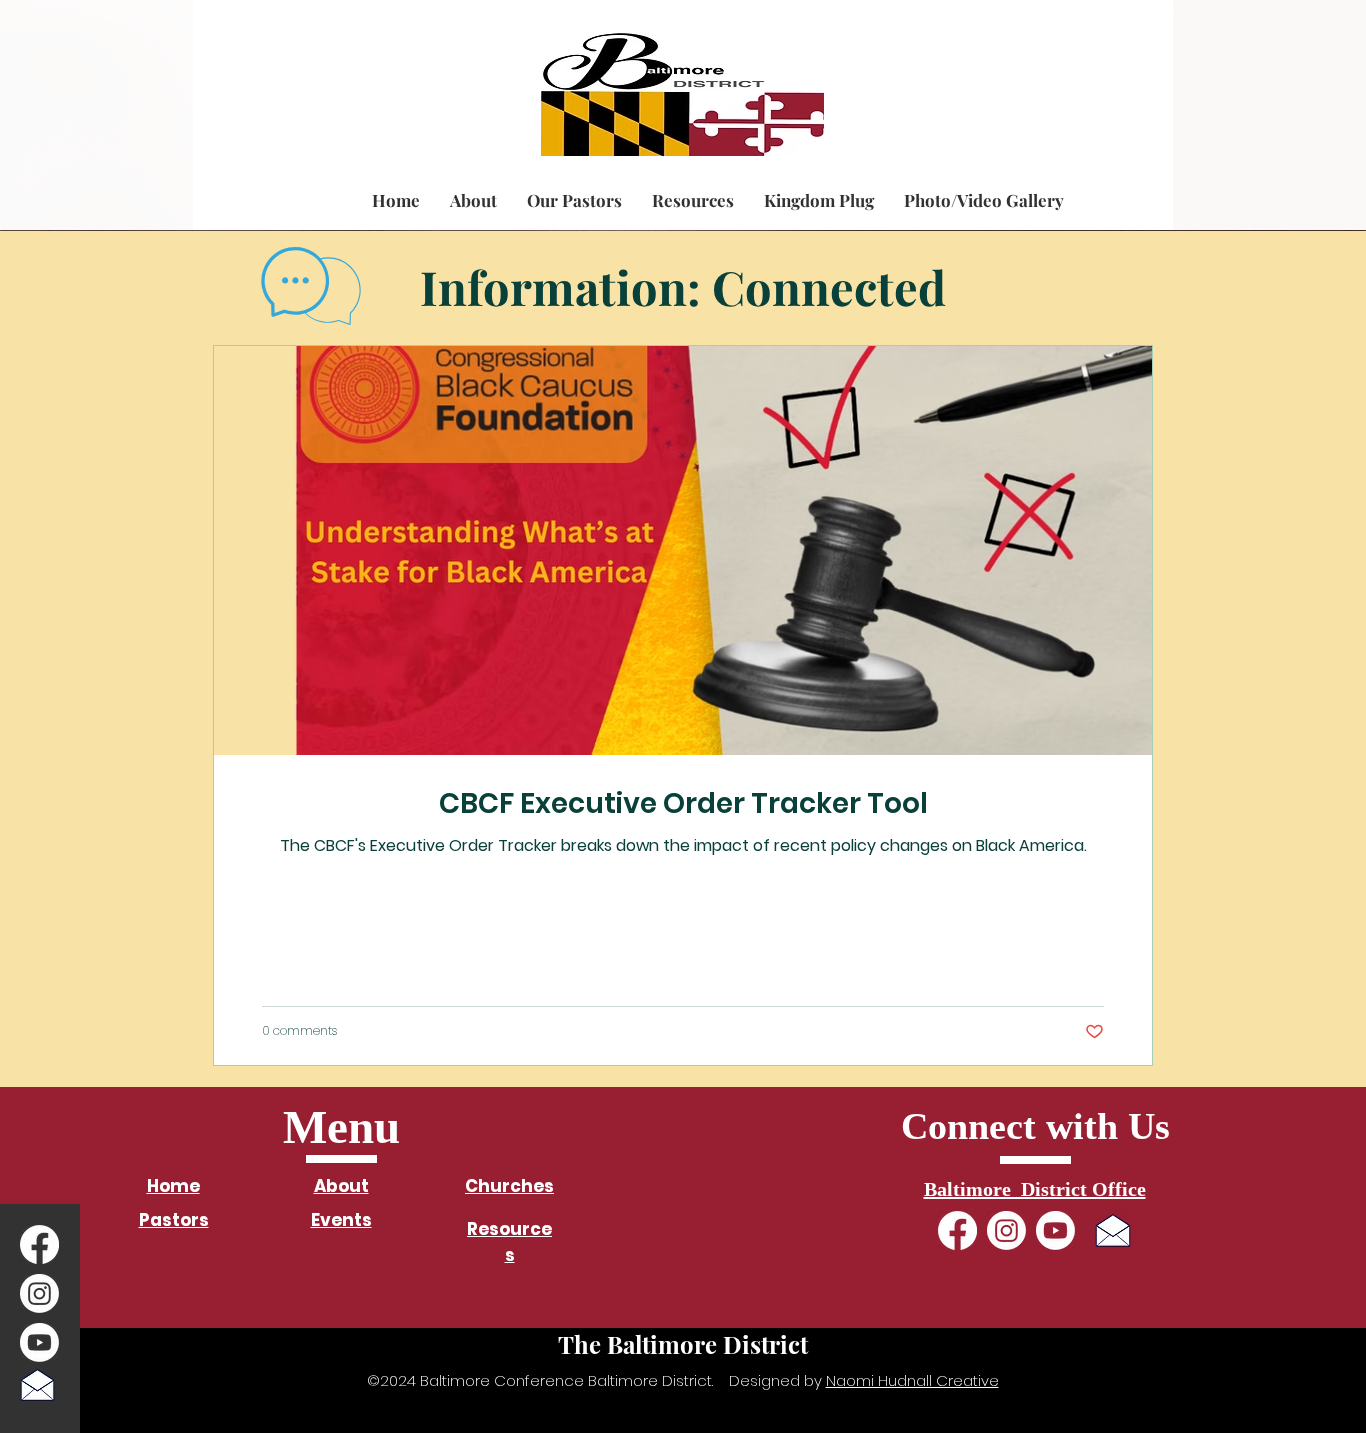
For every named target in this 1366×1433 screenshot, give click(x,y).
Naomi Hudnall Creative (912, 1380)
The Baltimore (274, 63)
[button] (473, 200)
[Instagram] (39, 1293)
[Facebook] (39, 1244)
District (384, 63)
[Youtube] (39, 1342)
